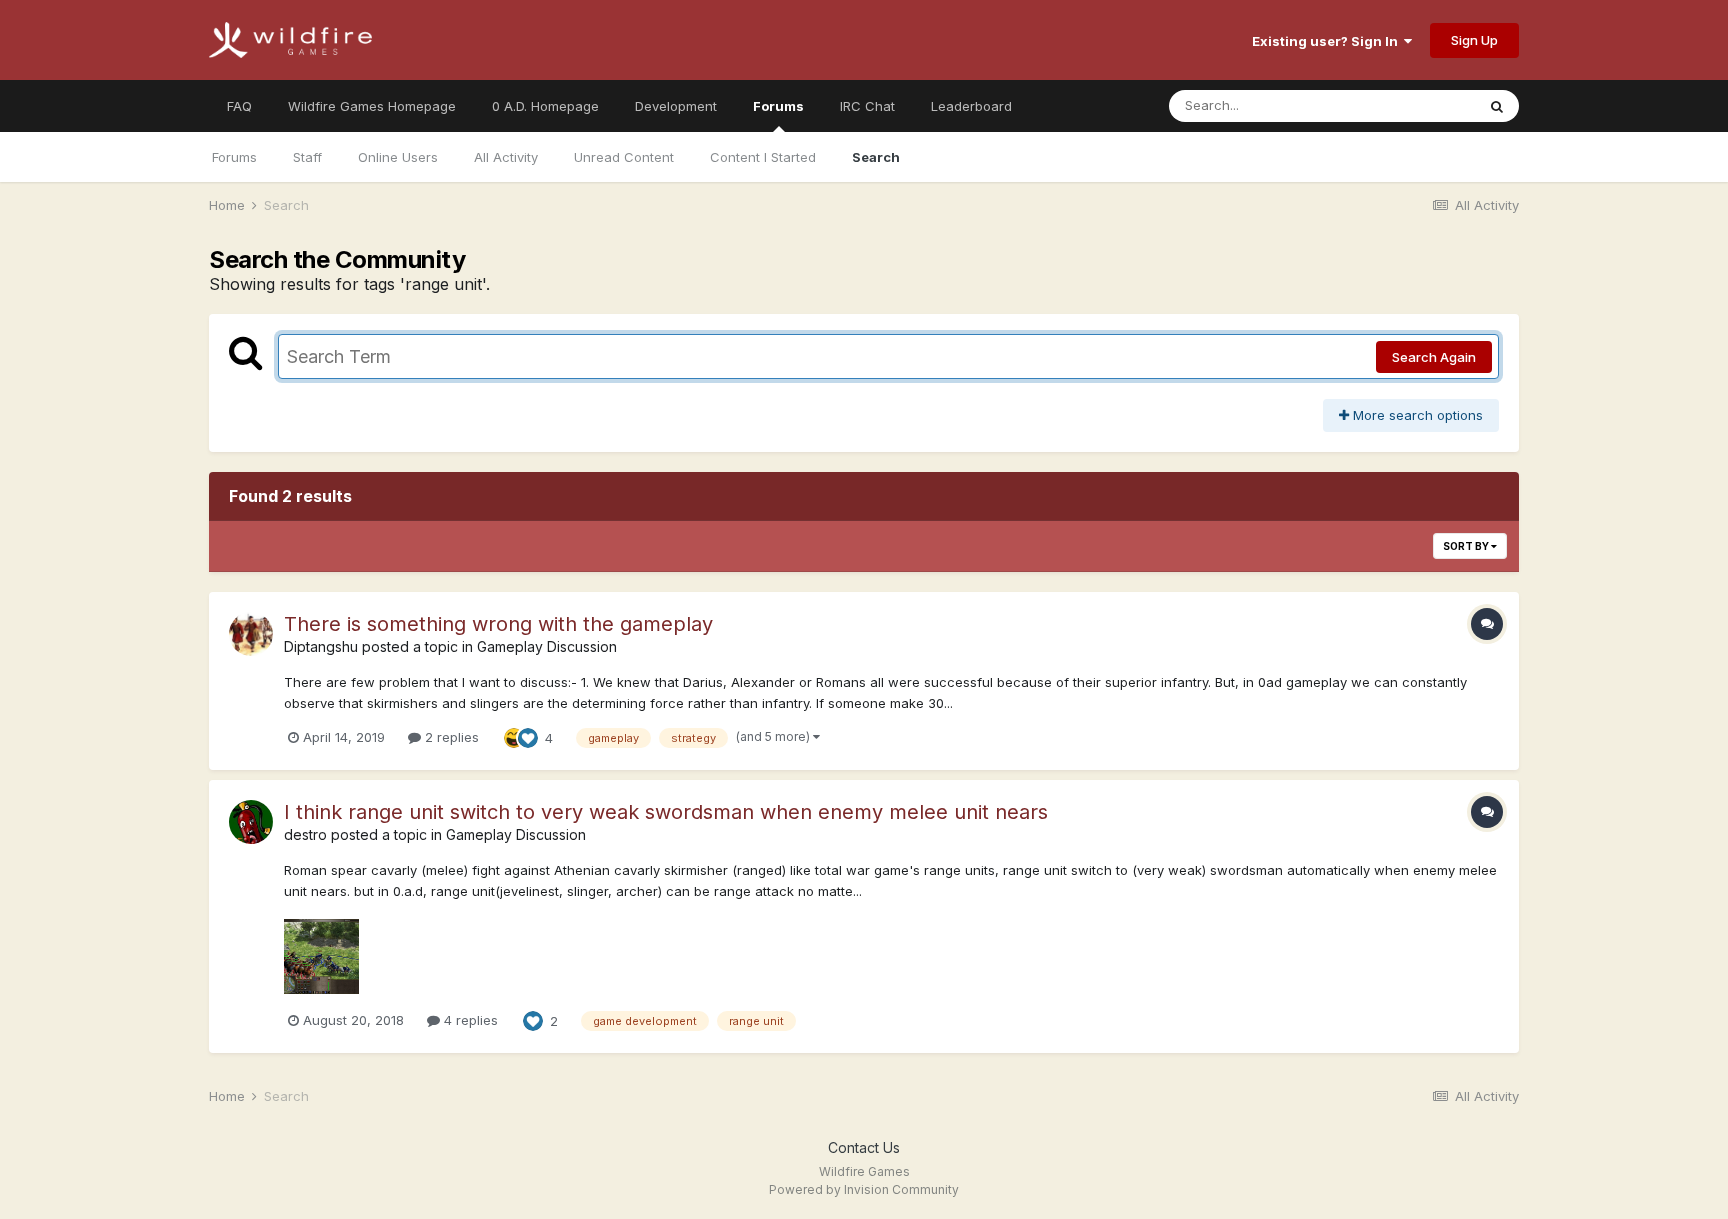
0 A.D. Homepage (545, 106)
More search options (1416, 415)
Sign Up (1474, 40)
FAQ (239, 106)
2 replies (450, 737)
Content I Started (763, 157)
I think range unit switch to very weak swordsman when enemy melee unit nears (666, 812)
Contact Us (864, 1147)
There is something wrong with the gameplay (498, 624)
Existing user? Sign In (1328, 41)
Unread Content (624, 157)
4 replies (469, 1020)
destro (305, 834)
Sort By (1467, 546)
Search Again (1434, 357)
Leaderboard (971, 106)
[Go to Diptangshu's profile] (251, 634)
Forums (778, 106)
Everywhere (1413, 105)
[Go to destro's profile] (251, 822)
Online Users (398, 157)
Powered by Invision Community (864, 1189)
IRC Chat (867, 106)
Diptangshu (321, 646)
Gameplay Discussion (547, 646)
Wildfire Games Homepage (372, 106)
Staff (307, 157)
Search (876, 157)
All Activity (506, 157)
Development (676, 106)
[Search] (1497, 106)
